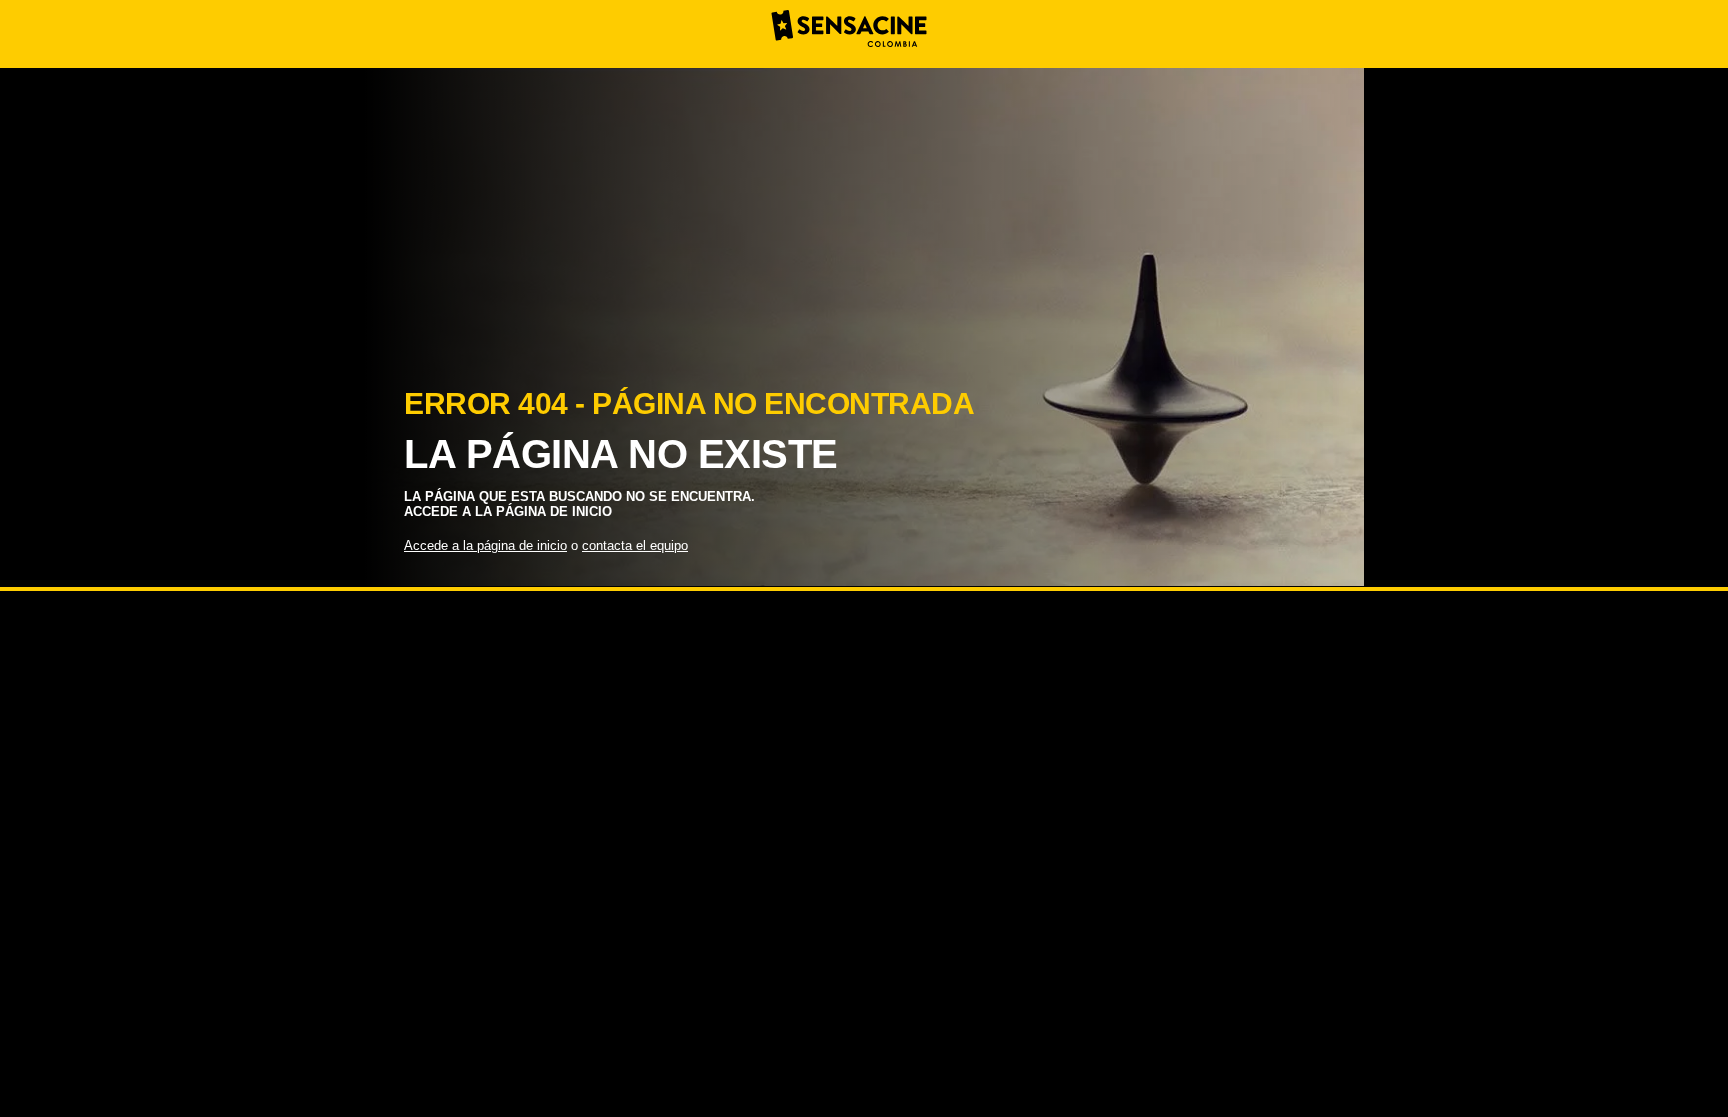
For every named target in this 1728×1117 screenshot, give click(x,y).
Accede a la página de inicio (485, 545)
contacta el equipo (635, 545)
